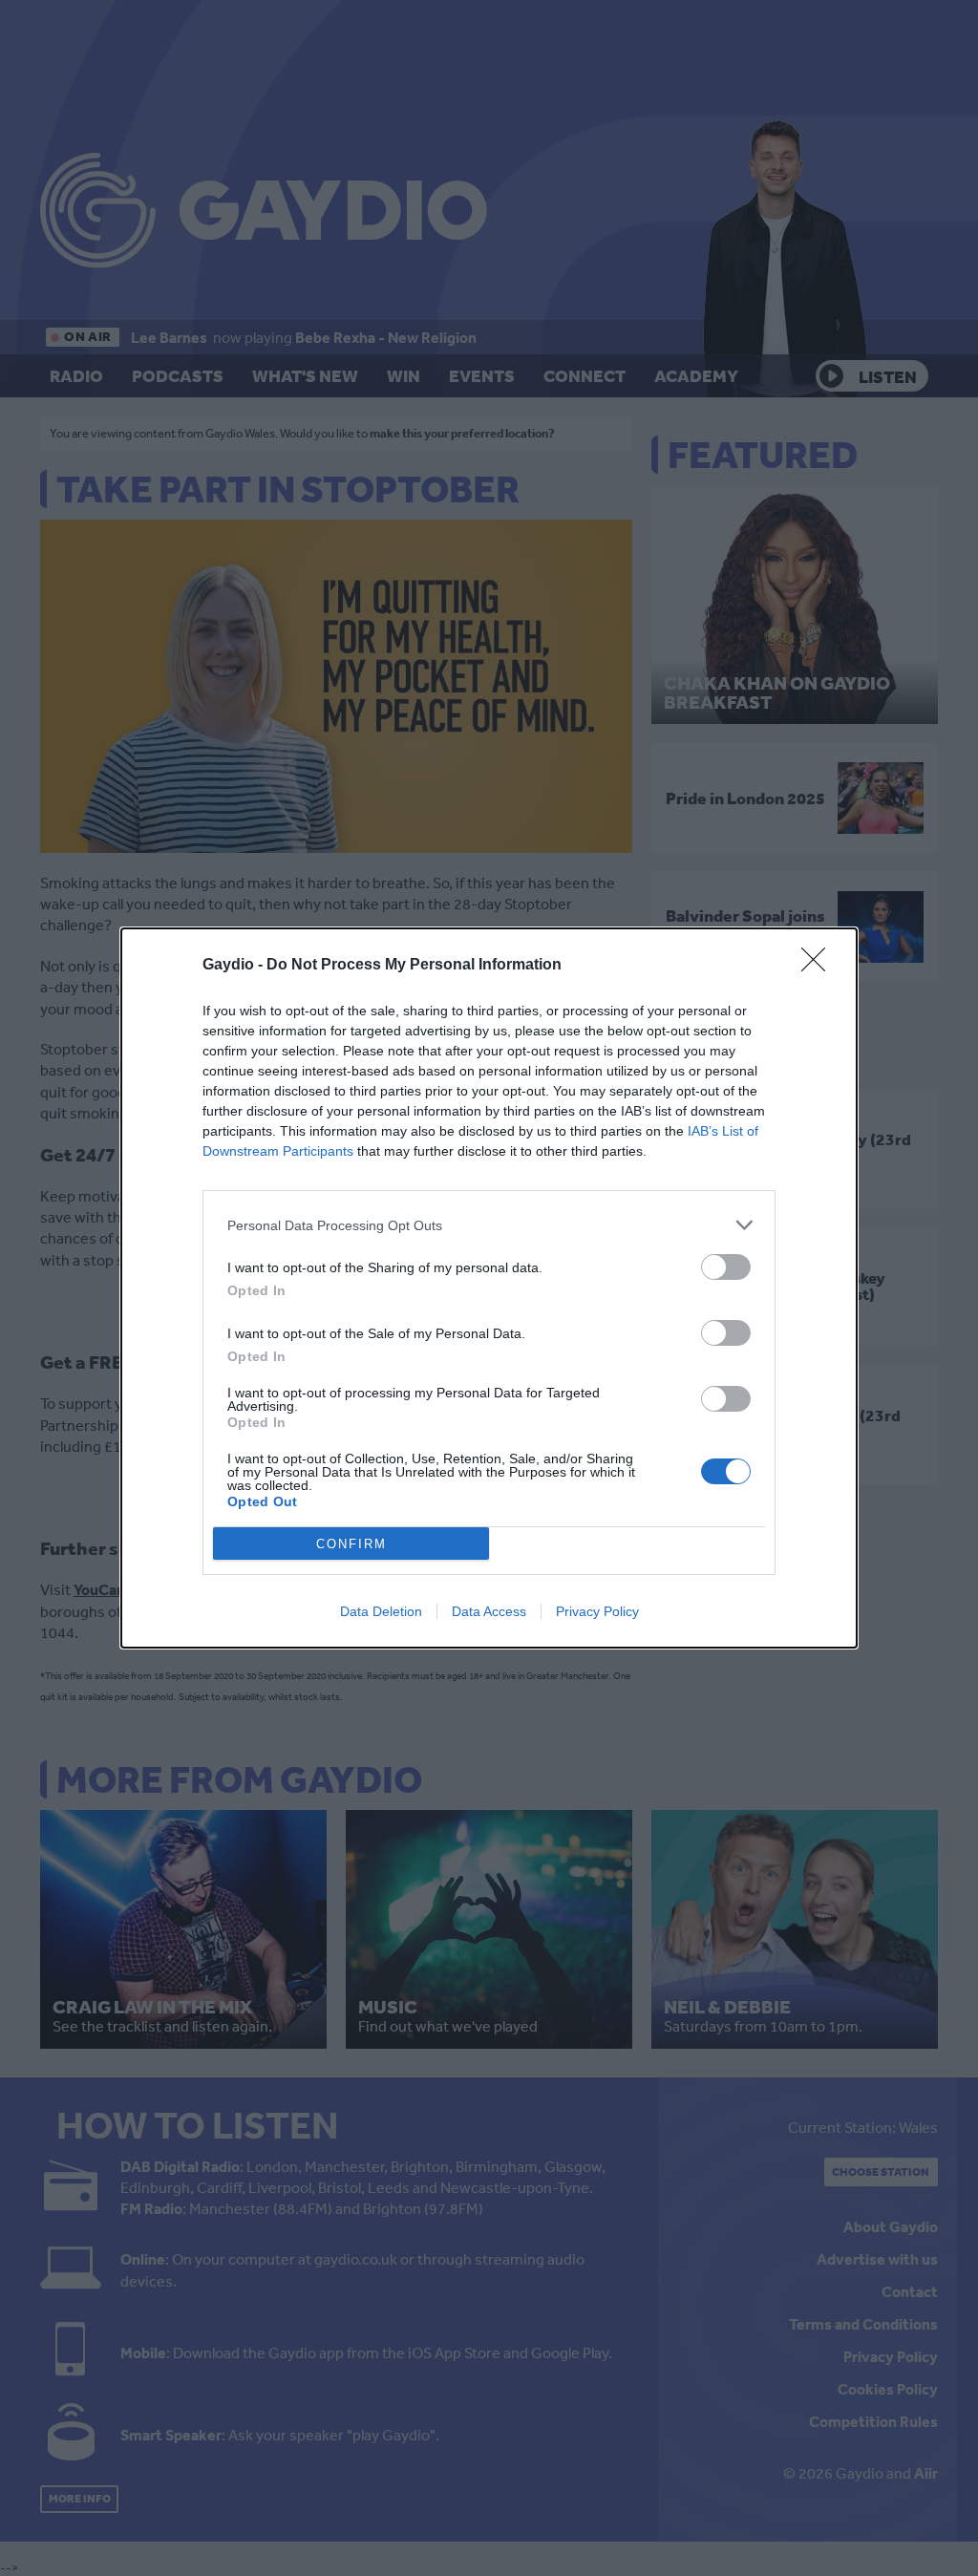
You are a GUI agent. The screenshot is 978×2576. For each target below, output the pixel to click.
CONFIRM (351, 1544)
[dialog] (489, 1288)
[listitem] (489, 1225)
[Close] (819, 966)
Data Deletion (381, 1611)
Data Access (489, 1611)
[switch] (726, 1267)
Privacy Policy (597, 1611)
